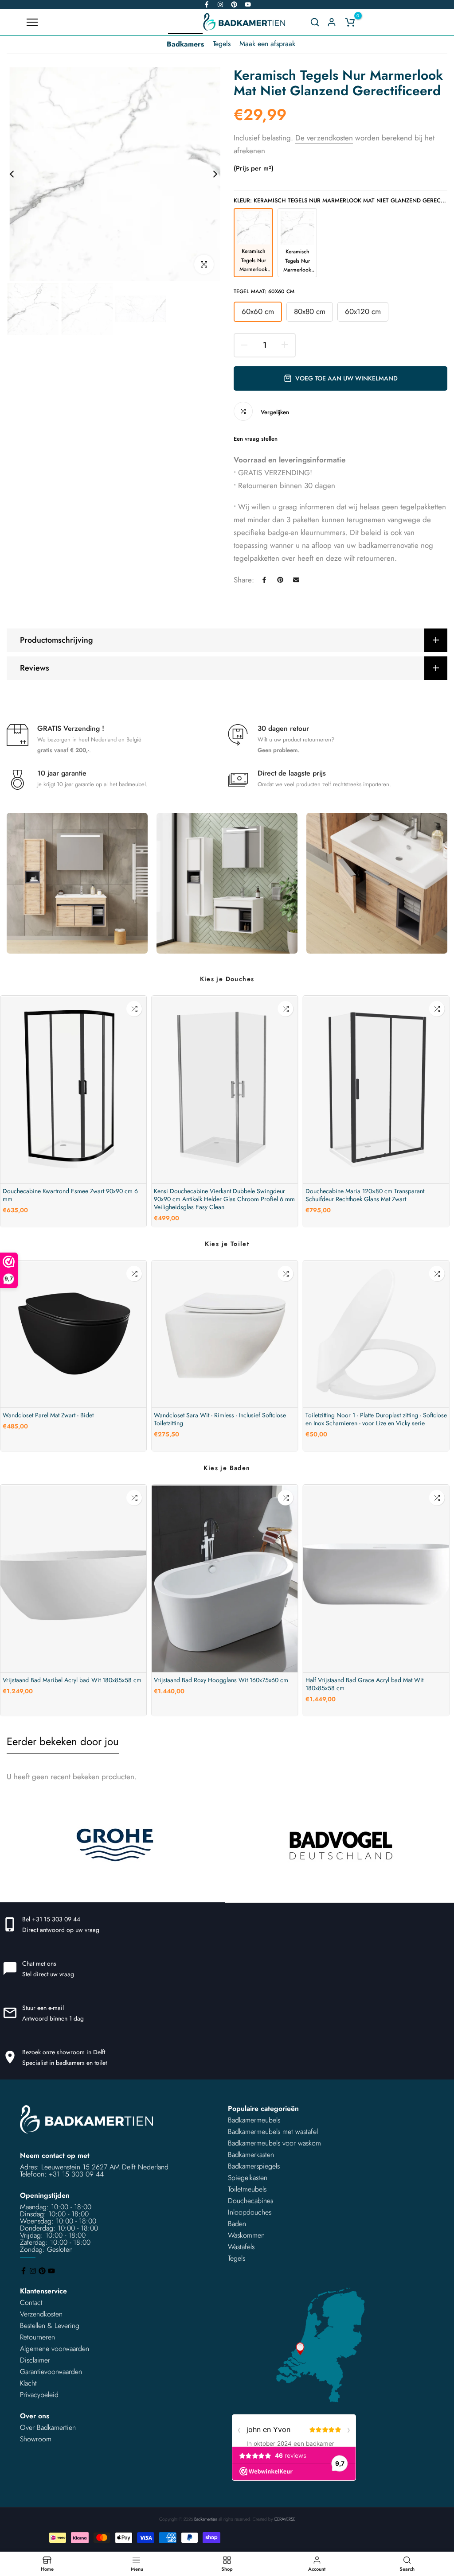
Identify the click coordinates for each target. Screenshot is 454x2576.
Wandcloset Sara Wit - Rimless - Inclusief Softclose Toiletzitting (220, 1419)
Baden (237, 2224)
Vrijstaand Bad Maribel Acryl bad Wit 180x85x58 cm (72, 1680)
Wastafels (241, 2247)
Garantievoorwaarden (51, 2372)
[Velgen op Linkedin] (234, 4)
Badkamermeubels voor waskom (274, 2143)
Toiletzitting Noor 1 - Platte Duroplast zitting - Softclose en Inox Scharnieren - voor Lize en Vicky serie (376, 1419)
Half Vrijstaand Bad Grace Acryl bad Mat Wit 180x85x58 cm (364, 1684)
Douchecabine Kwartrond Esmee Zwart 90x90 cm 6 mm (70, 1195)
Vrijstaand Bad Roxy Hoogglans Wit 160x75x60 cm (221, 1680)
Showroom (36, 2439)
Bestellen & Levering (50, 2326)
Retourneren (37, 2337)
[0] (350, 22)
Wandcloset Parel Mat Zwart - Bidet (48, 1415)
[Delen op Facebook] (264, 580)
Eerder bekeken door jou (63, 1741)
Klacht (28, 2383)
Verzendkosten (41, 2314)
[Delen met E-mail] (296, 580)
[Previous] (19, 174)
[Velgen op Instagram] (220, 4)
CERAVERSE (285, 2519)
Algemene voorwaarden (55, 2349)
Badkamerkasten (251, 2155)
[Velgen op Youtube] (248, 4)
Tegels (222, 44)
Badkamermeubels (254, 2120)
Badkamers (185, 44)
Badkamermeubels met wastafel (273, 2132)
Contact (31, 2302)
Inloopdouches (250, 2212)
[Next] (208, 174)
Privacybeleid (39, 2395)
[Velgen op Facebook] (207, 4)
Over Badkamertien (48, 2427)
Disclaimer (35, 2360)
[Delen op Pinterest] (280, 580)
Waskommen (246, 2235)
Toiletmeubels (247, 2189)
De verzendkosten (324, 138)
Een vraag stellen (256, 439)
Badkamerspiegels (254, 2166)
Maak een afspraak (267, 44)
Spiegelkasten (248, 2178)
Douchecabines (250, 2201)
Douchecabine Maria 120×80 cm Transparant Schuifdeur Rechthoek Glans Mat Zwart (365, 1195)
